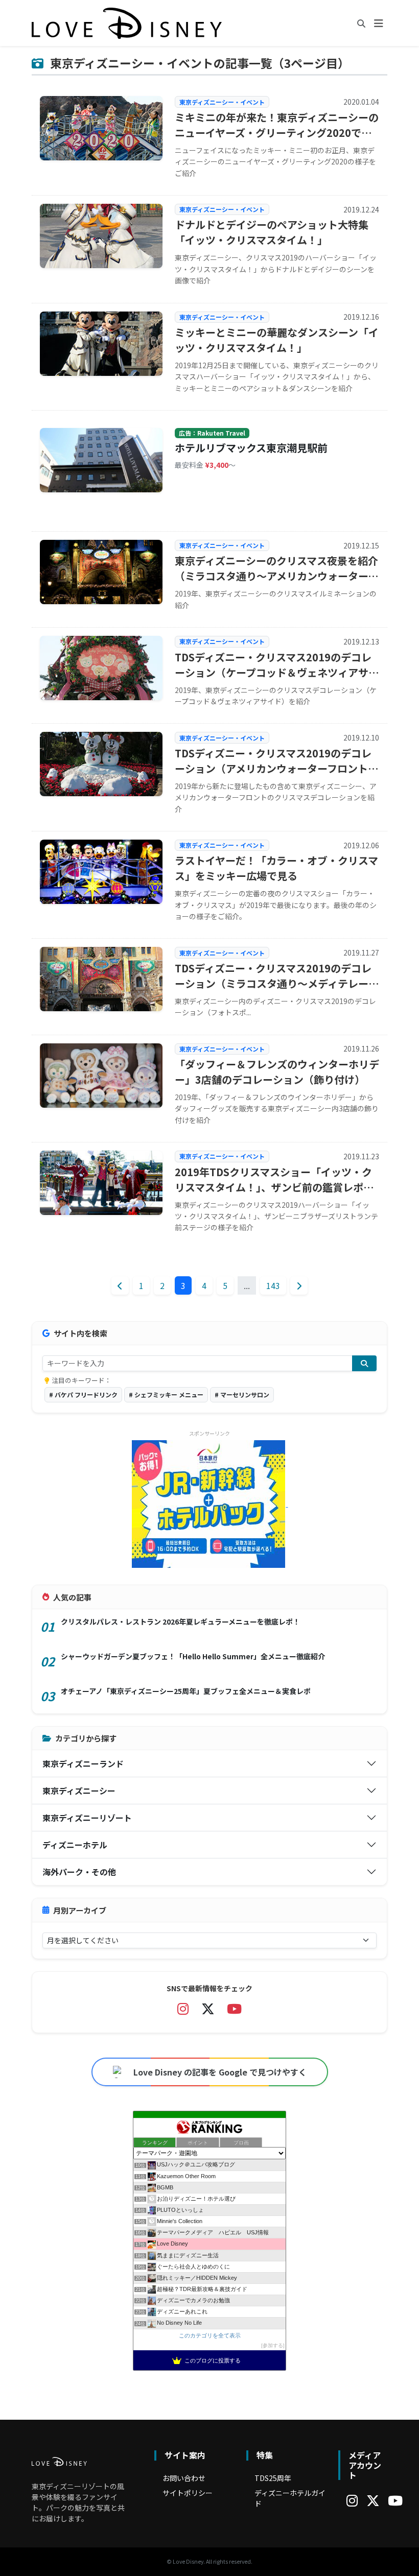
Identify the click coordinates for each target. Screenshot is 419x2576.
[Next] (299, 1285)
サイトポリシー (188, 2493)
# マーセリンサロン (242, 1394)
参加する (273, 2345)
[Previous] (120, 1285)
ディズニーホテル (75, 1845)
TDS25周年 (273, 2478)
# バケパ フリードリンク (83, 1394)
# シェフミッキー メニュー (166, 1394)
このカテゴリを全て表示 (210, 2335)
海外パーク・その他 (79, 1872)
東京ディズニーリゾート (87, 1818)
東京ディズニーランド (83, 1763)
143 (273, 1285)
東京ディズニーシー (79, 1791)
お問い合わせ (184, 2478)
